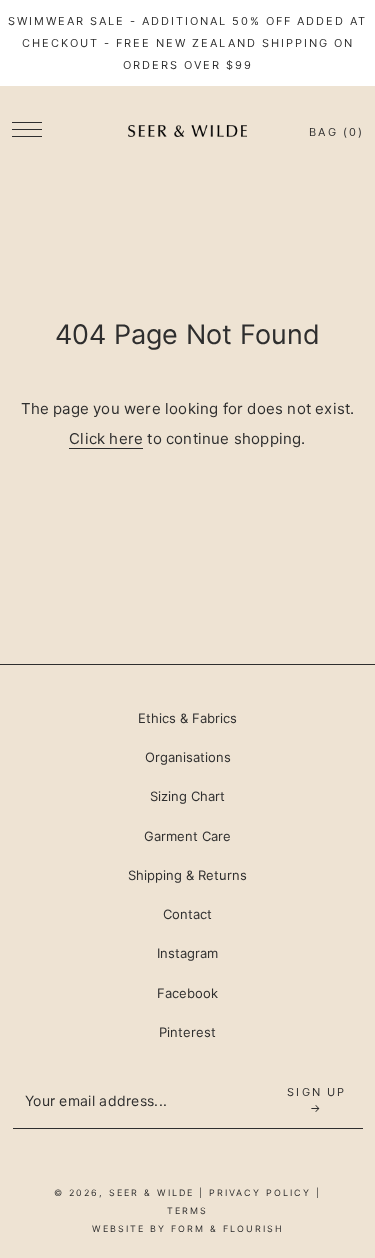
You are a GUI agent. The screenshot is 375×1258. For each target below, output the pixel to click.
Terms (187, 1210)
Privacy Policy (260, 1192)
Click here (106, 438)
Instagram (187, 953)
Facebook (187, 993)
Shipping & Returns (187, 875)
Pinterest (187, 1032)
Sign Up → (316, 1100)
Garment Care (187, 836)
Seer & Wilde (151, 1192)
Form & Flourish (227, 1228)
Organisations (188, 757)
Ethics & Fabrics (187, 718)
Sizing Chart (187, 796)
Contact (187, 914)
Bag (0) (336, 132)
